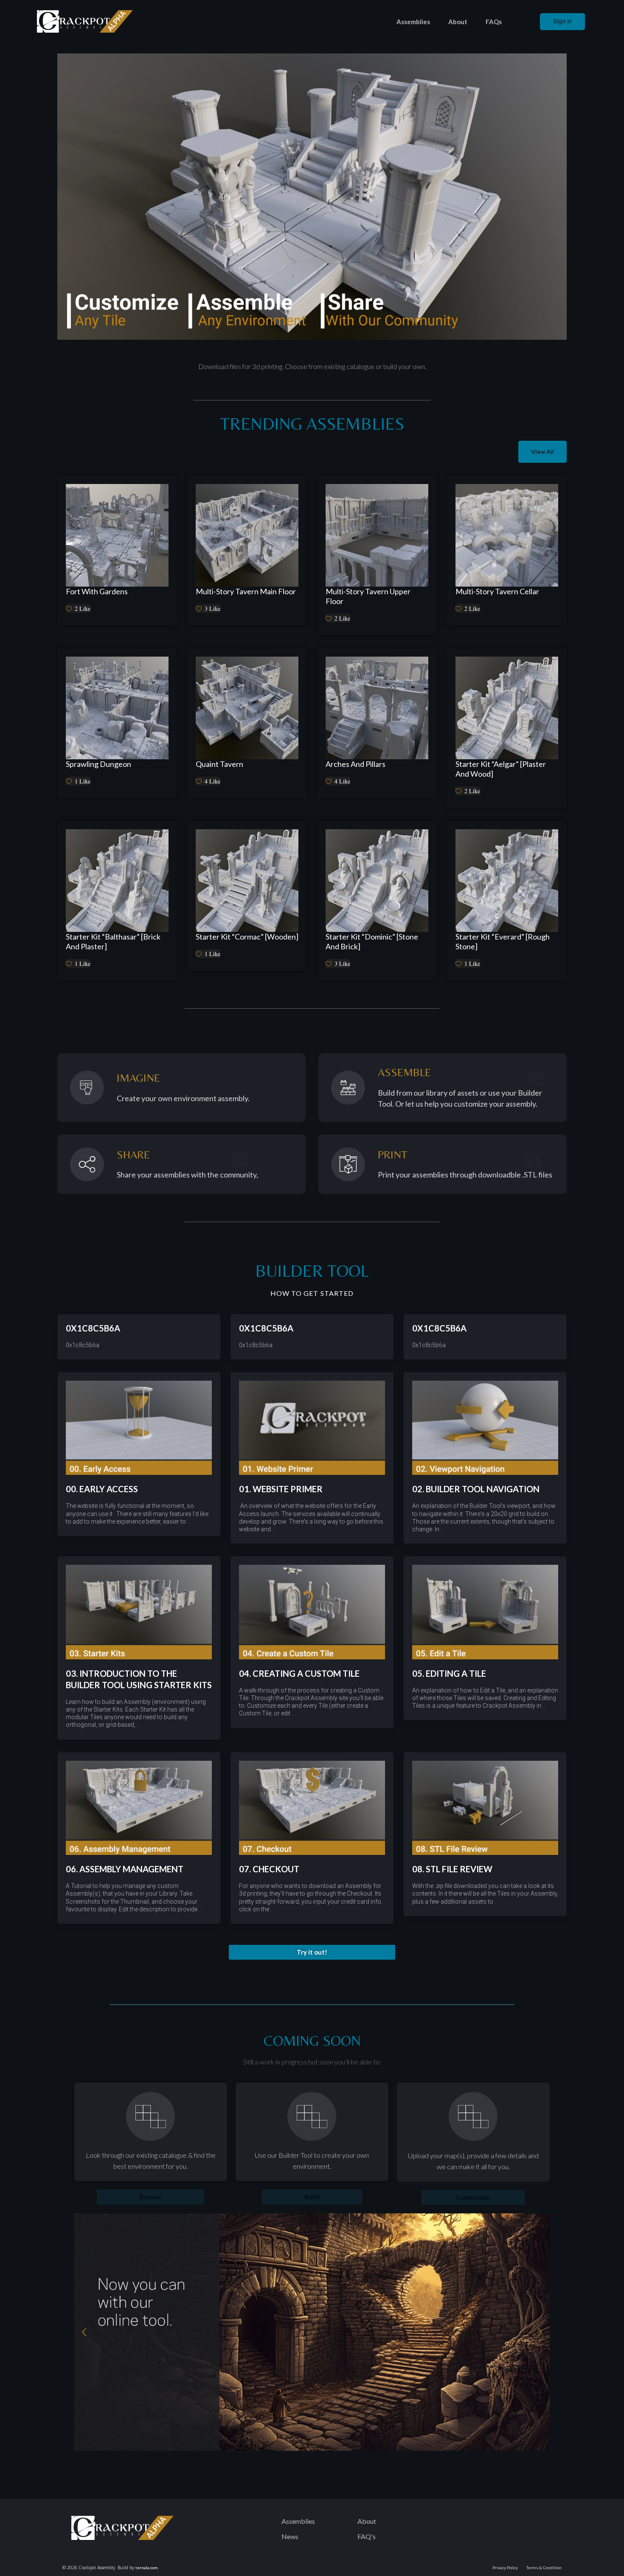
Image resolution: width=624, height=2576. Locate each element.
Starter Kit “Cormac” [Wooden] (247, 937)
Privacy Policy (505, 2568)
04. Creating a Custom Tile (299, 1673)
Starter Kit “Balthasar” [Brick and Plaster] (113, 941)
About (458, 22)
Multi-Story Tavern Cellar (497, 591)
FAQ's (367, 2536)
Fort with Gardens (97, 591)
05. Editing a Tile (449, 1673)
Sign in (562, 21)
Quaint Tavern (219, 764)
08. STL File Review (452, 1869)
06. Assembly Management (125, 1869)
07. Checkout (269, 1869)
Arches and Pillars (356, 764)
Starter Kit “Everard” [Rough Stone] (503, 941)
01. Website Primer (281, 1489)
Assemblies (413, 22)
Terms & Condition (544, 2568)
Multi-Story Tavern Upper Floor (368, 596)
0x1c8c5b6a (93, 1328)
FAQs (494, 22)
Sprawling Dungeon (98, 764)
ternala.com (147, 2568)
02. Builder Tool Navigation (476, 1489)
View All (542, 452)
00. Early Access (102, 1489)
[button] (312, 1952)
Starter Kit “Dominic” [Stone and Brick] (372, 941)
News (290, 2536)
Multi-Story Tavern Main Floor (246, 591)
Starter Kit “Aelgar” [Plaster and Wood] (501, 769)
